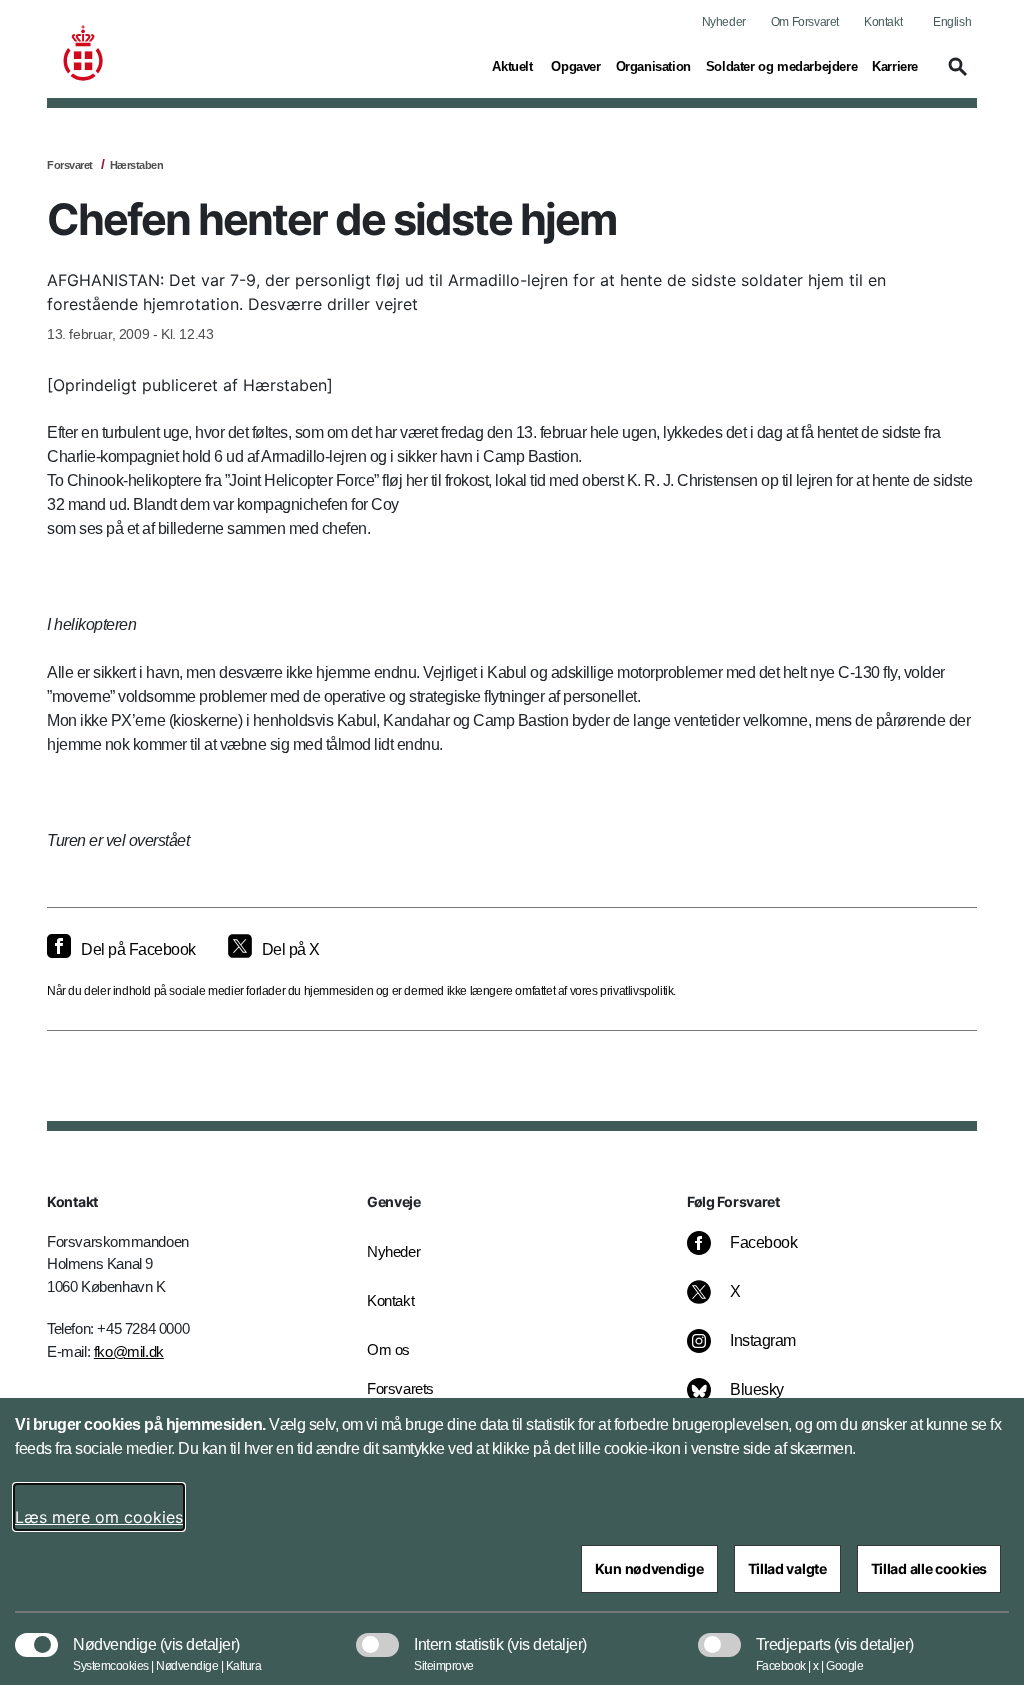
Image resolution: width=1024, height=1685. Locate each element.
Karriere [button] (895, 66)
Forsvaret (70, 165)
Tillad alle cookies (929, 1568)
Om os (388, 1349)
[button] (955, 76)
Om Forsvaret (805, 22)
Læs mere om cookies (99, 1517)
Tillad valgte (787, 1568)
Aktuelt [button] (514, 66)
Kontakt (883, 22)
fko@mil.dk (129, 1351)
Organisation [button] (653, 66)
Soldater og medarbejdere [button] (781, 66)
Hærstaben (137, 165)
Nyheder (724, 22)
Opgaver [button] (575, 66)
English (952, 22)
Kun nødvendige (649, 1568)
